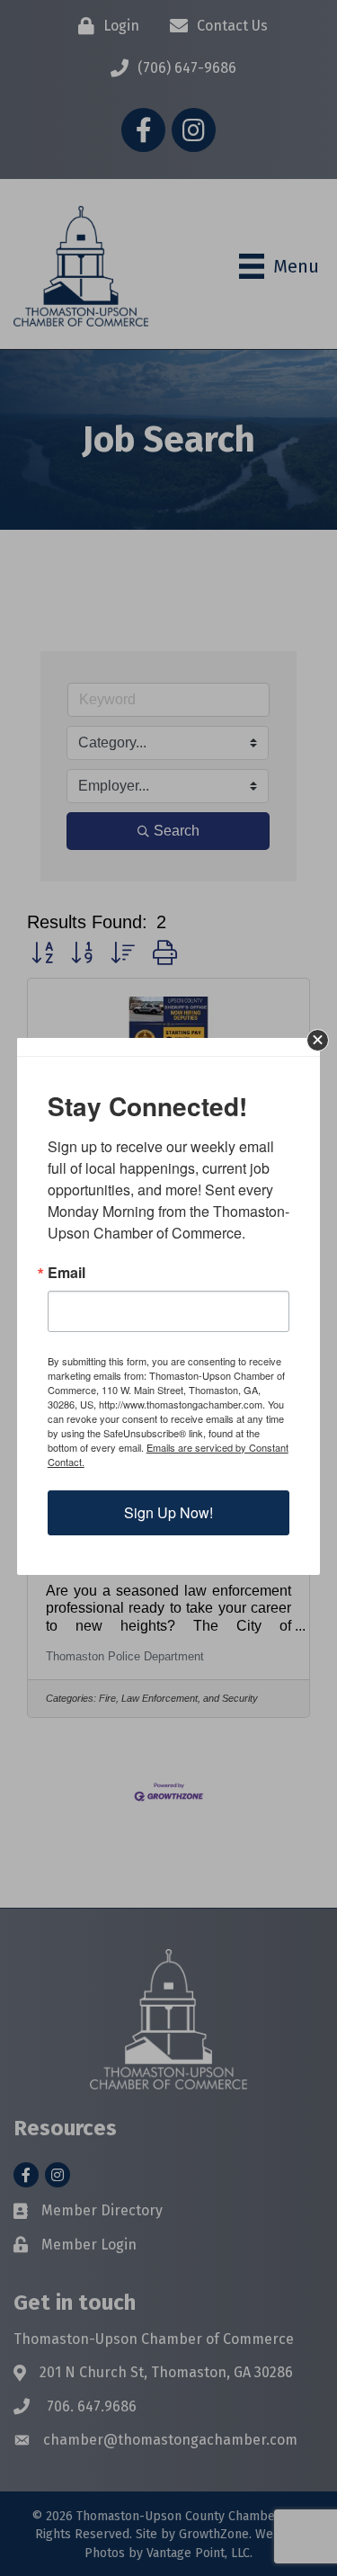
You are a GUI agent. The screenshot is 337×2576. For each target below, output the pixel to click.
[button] (318, 1040)
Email (67, 1273)
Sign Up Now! (168, 1512)
